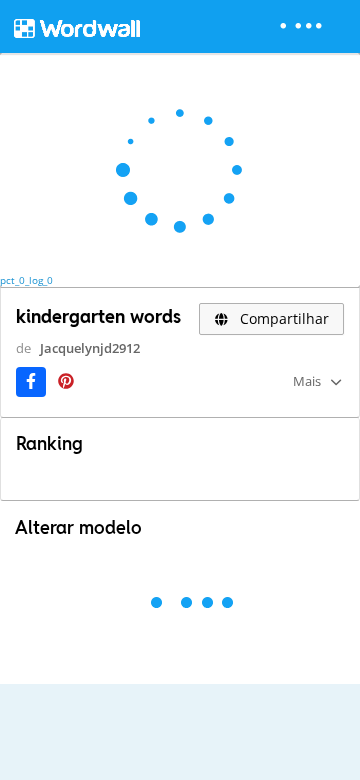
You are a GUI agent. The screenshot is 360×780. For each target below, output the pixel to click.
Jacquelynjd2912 (90, 348)
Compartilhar (282, 318)
